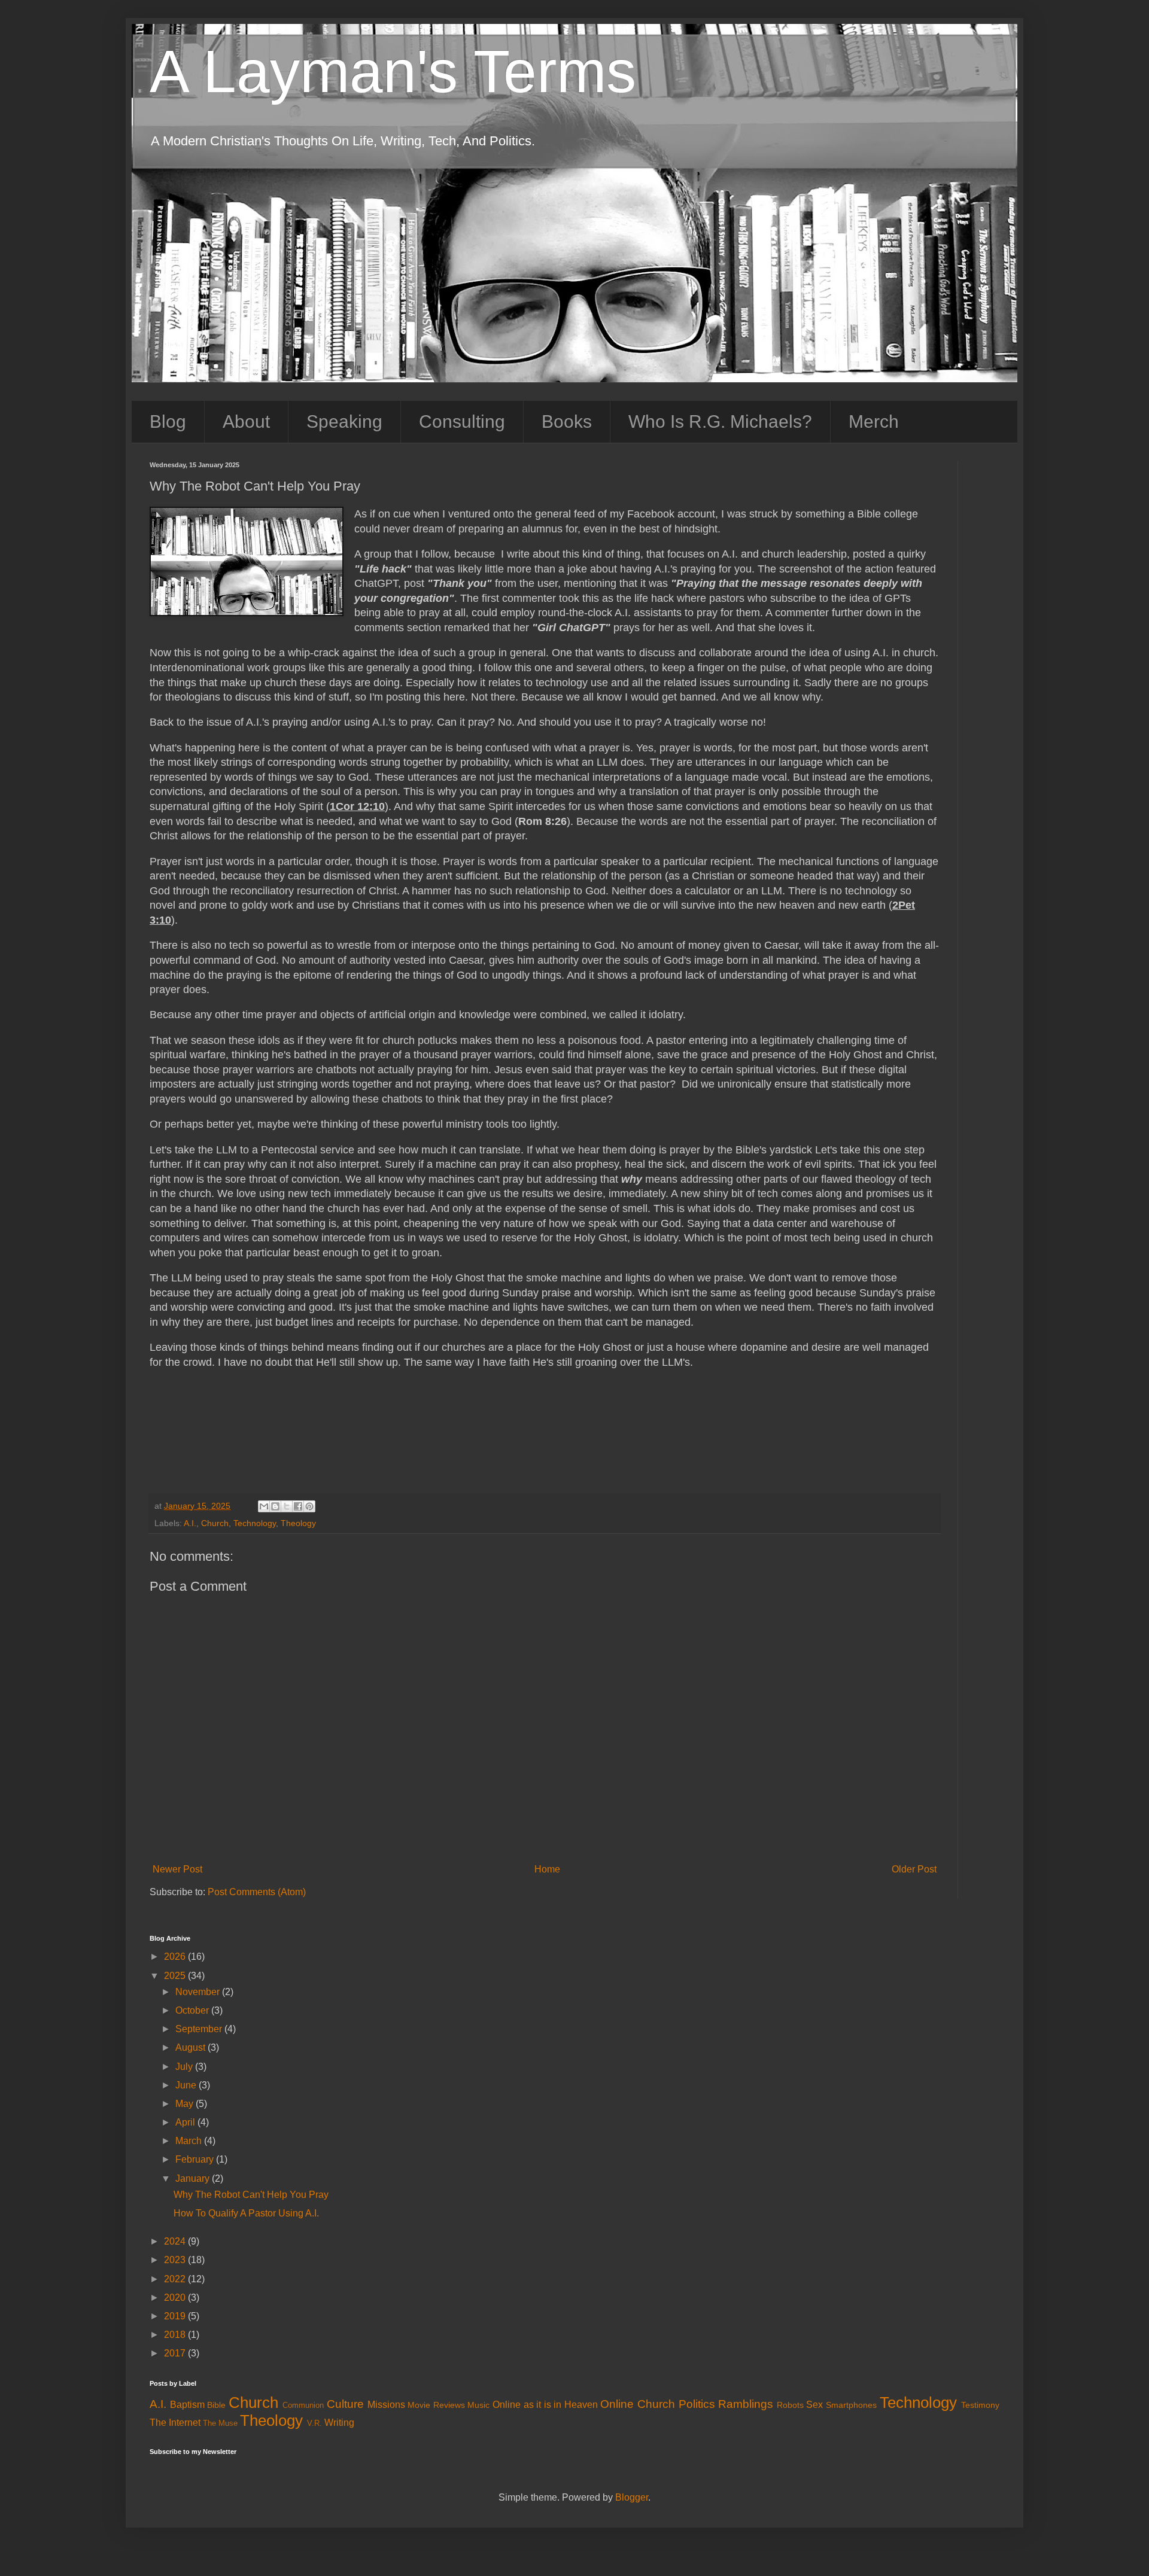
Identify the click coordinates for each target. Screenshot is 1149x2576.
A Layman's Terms (393, 71)
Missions (386, 2405)
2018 (176, 2335)
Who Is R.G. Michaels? (720, 421)
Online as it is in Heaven (545, 2405)
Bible (216, 2405)
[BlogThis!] (275, 1506)
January (194, 2178)
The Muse (220, 2423)
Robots (790, 2405)
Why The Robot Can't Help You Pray (251, 2195)
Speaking (344, 421)
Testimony (980, 2405)
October (193, 2010)
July (185, 2067)
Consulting (462, 421)
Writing (339, 2423)
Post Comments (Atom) (257, 1892)
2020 (176, 2298)
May (186, 2104)
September (200, 2029)
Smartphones (851, 2405)
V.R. (314, 2423)
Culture (345, 2404)
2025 (176, 1976)
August (191, 2047)
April (186, 2122)
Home (547, 1869)
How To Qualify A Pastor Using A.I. (246, 2213)
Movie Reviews (436, 2405)
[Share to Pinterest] (309, 1506)
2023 (176, 2260)
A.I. (190, 1523)
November (199, 1992)
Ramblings (746, 2404)
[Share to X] (287, 1506)
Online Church (638, 2404)
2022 (176, 2279)
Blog (168, 421)
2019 (176, 2316)
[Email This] (264, 1506)
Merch (874, 421)
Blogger (632, 2497)
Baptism (187, 2405)
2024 (176, 2241)
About (246, 421)
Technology (255, 1523)
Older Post (914, 1869)
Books (567, 421)
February (196, 2159)
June (187, 2085)
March (190, 2141)
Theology (298, 1523)
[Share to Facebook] (298, 1506)
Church (215, 1523)
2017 (176, 2353)
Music (478, 2405)
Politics (697, 2404)
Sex (814, 2405)
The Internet (175, 2423)
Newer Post (177, 1869)
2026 (176, 1957)
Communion (303, 2405)
